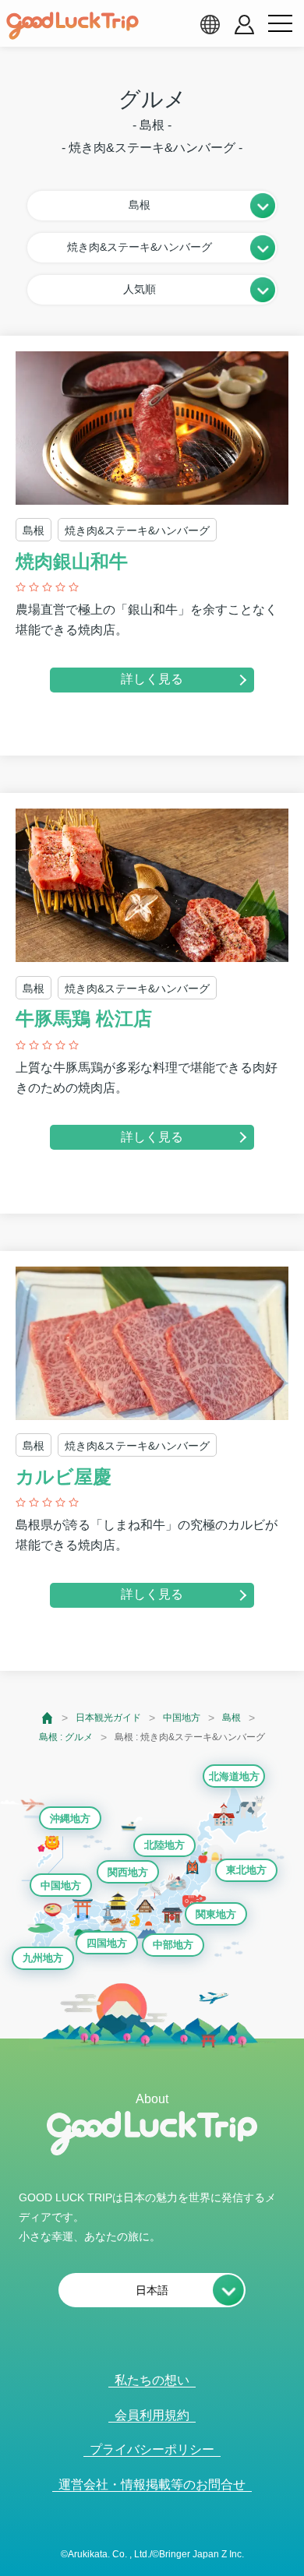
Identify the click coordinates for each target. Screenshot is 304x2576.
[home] (72, 26)
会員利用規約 (152, 2415)
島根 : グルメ (66, 1737)
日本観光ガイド (108, 1718)
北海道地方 (234, 1776)
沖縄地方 (70, 1818)
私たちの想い (152, 2380)
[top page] (48, 1718)
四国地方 (107, 1943)
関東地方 (216, 1914)
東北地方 (246, 1870)
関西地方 (128, 1872)
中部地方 (173, 1945)
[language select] (210, 24)
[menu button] (280, 24)
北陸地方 (164, 1845)
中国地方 (182, 1718)
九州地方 (43, 1958)
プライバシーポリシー (152, 2449)
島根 (232, 1718)
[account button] (244, 25)
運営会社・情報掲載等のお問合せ (152, 2484)
